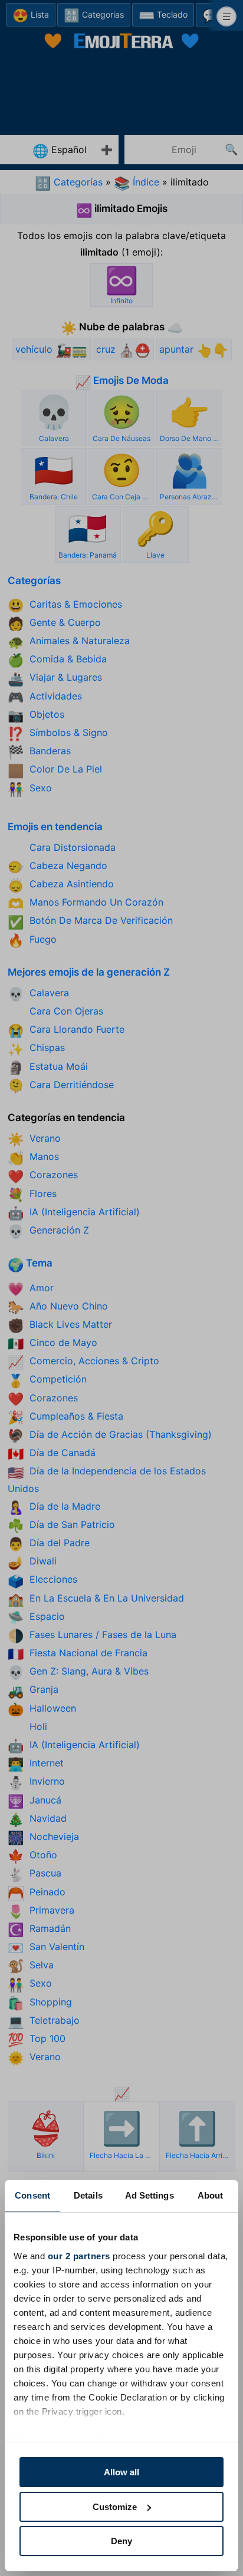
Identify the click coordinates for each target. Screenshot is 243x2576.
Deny (121, 2541)
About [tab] (211, 2195)
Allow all (121, 2472)
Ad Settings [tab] (150, 2195)
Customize (115, 2507)
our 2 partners (79, 2256)
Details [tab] (88, 2195)
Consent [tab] (32, 2195)
